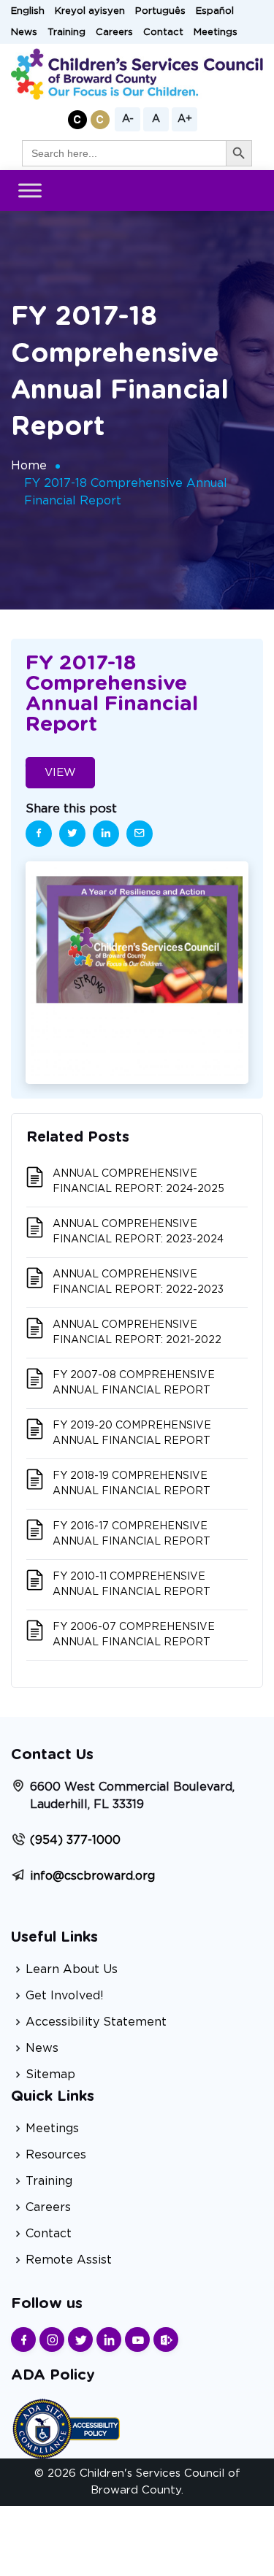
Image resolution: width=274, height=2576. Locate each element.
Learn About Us (72, 1969)
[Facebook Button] (23, 2339)
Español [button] (215, 11)
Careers (114, 32)
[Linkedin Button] (109, 2339)
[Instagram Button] (52, 2339)
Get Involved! (65, 1996)
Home (29, 466)
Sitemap (50, 2075)
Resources (56, 2155)
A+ (185, 119)
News (24, 32)
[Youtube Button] (137, 2339)
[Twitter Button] (80, 2339)
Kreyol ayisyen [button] (90, 11)
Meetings (216, 32)
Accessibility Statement (96, 2022)
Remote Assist (69, 2260)
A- (128, 119)
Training (66, 32)
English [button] (28, 11)
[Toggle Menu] (30, 191)
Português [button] (160, 11)
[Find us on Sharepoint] (166, 2339)
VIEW (60, 773)
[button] (77, 120)
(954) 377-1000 (75, 1840)
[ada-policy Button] (66, 2427)
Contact (163, 32)
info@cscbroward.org (92, 1876)
